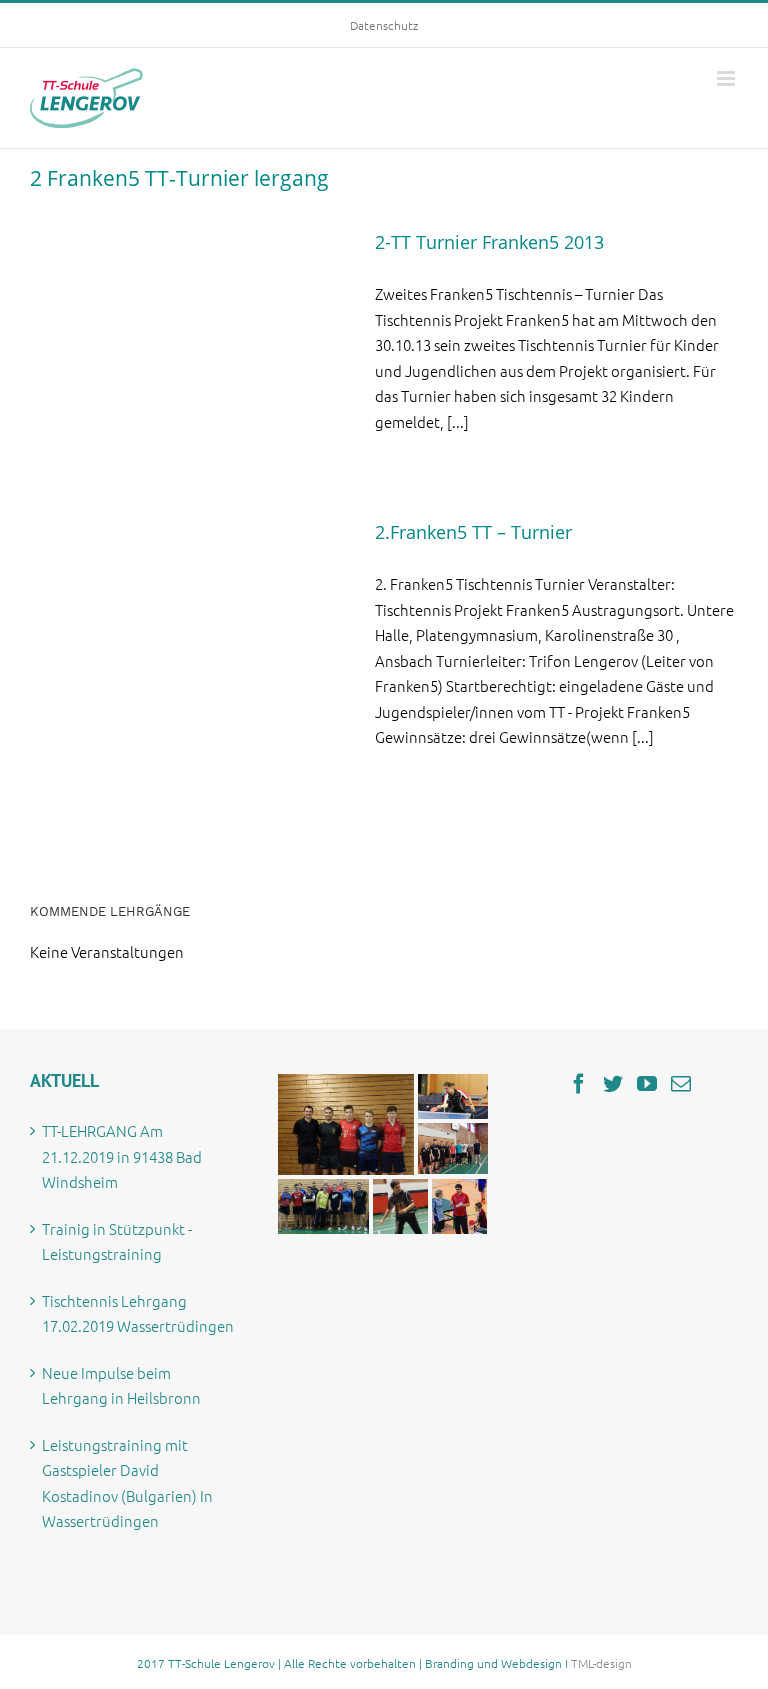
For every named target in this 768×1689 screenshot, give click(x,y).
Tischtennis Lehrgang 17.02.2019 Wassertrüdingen (138, 1313)
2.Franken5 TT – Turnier (473, 532)
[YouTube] (647, 1084)
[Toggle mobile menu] (727, 78)
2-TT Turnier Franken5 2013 (489, 242)
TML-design (601, 1663)
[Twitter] (613, 1084)
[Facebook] (579, 1084)
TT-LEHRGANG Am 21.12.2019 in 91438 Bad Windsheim (122, 1156)
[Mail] (681, 1084)
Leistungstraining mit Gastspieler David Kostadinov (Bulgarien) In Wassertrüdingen (127, 1483)
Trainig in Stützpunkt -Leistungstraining (117, 1241)
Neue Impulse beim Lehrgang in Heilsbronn (121, 1385)
